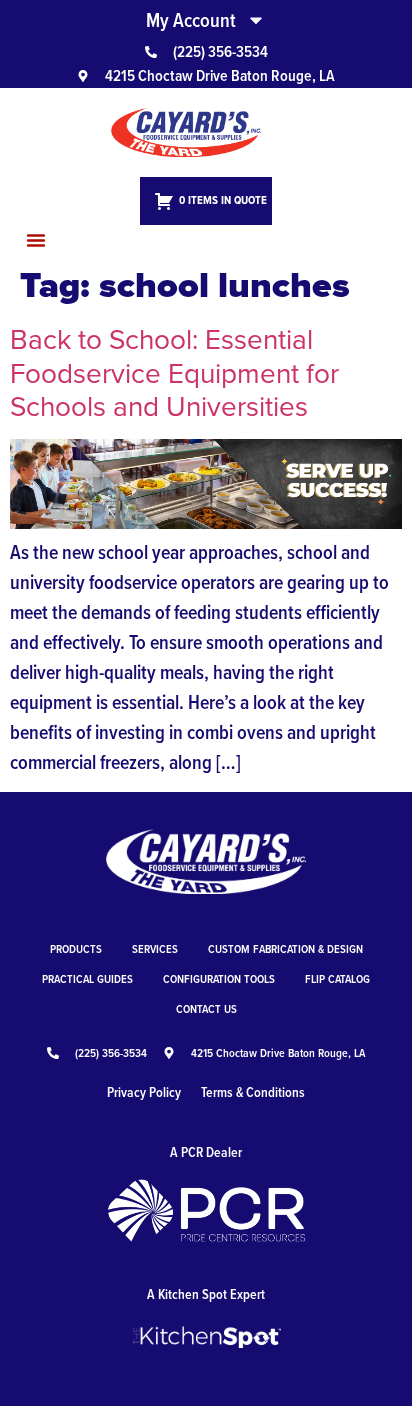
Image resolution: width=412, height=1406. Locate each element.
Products (76, 948)
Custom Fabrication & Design (285, 948)
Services (155, 948)
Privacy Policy (144, 1092)
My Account (191, 20)
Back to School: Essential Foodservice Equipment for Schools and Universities (174, 372)
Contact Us (206, 1008)
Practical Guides (87, 978)
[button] (36, 240)
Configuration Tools (219, 978)
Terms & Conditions (253, 1092)
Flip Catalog (337, 978)
